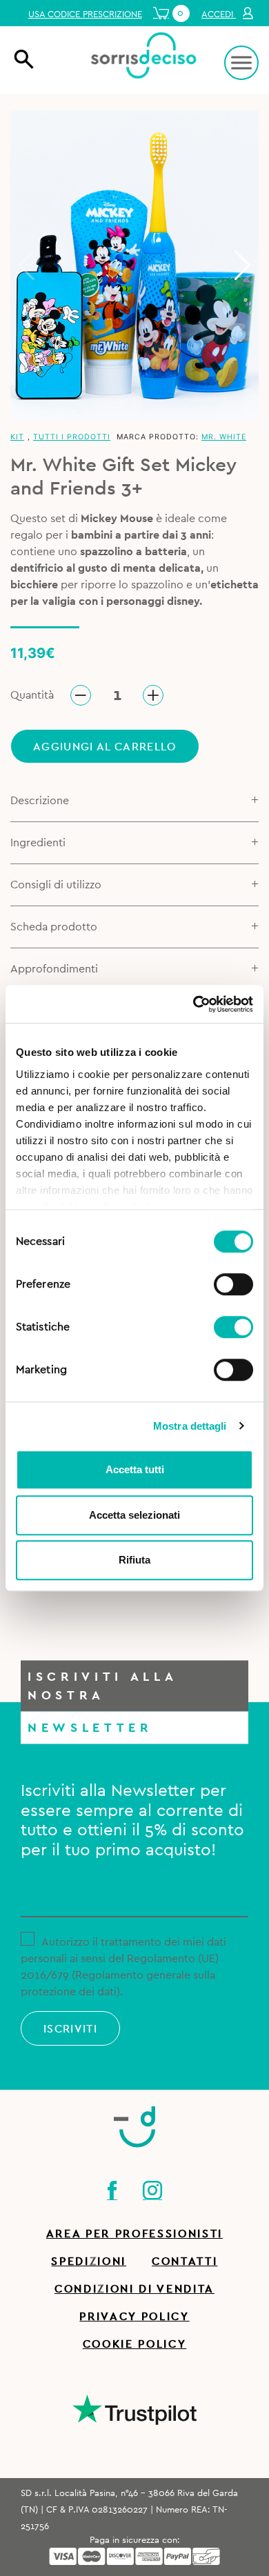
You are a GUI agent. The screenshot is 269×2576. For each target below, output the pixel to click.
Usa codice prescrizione (85, 14)
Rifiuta (134, 1560)
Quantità (32, 695)
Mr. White (224, 437)
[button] (242, 266)
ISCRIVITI (70, 2029)
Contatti (185, 2262)
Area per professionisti (134, 2234)
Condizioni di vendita (134, 2289)
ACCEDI (219, 14)
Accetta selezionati (134, 1515)
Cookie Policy (135, 2344)
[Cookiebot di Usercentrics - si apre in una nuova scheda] (193, 1004)
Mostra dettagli (190, 1426)
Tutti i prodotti (72, 437)
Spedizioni (89, 2262)
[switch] (233, 1282)
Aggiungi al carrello (105, 747)
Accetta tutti (135, 1469)
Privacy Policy (134, 2317)
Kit (17, 437)
